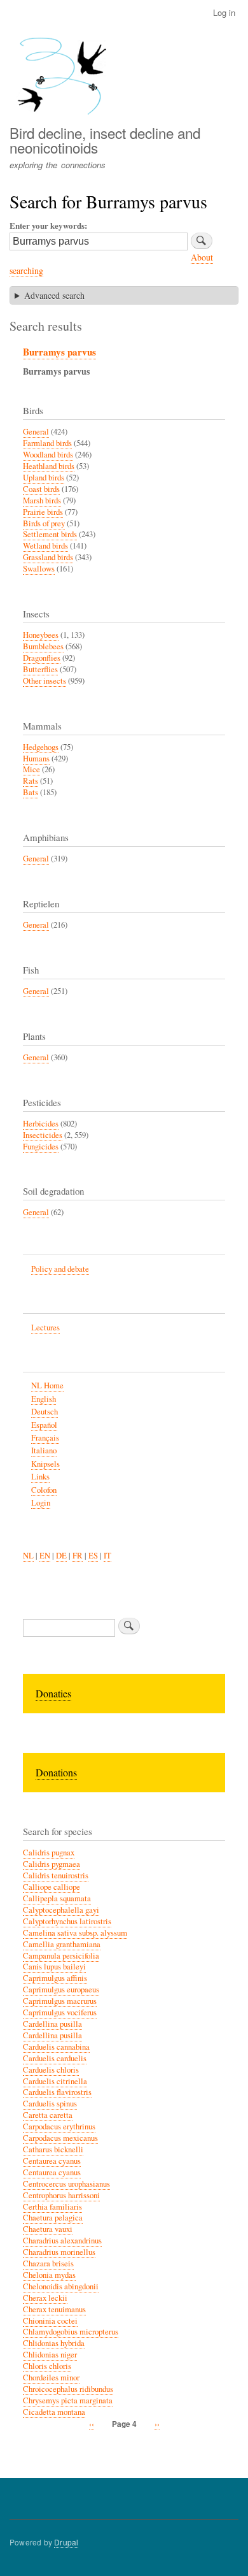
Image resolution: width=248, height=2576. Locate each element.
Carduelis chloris (51, 2070)
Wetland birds (45, 546)
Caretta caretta (48, 2115)
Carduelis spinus (50, 2104)
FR (78, 1556)
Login (41, 1503)
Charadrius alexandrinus (62, 2241)
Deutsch (45, 1412)
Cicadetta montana (54, 2412)
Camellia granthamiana (62, 1944)
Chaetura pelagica (53, 2218)
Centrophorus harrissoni (61, 2195)
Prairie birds (43, 512)
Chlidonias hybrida (54, 2343)
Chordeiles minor (51, 2378)
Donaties (53, 1693)
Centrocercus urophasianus (66, 2184)
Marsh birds (42, 500)
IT (107, 1556)
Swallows (39, 569)
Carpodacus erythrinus (59, 2126)
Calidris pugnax (49, 1853)
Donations (56, 1772)
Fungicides (41, 1147)
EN (45, 1556)
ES (93, 1556)
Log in (224, 12)
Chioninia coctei (50, 2321)
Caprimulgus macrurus (60, 2001)
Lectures (45, 1328)
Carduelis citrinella (55, 2081)
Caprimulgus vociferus (60, 2012)
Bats (31, 792)
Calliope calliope (52, 1887)
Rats (31, 781)
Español (44, 1425)
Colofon (44, 1490)
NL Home (47, 1385)
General (36, 432)
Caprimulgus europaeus (61, 1990)
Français (45, 1438)
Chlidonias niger (50, 2355)
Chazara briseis (48, 2263)
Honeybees (41, 635)
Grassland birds (48, 557)
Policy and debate (60, 1269)
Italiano (44, 1450)
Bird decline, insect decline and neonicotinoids (105, 140)
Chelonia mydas (49, 2275)
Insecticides (43, 1135)
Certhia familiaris (52, 2207)
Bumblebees (43, 646)
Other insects (45, 681)
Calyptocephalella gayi (61, 1910)
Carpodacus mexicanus (60, 2138)
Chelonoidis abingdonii (61, 2286)
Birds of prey (44, 523)
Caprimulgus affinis (55, 1978)
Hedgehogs (41, 747)
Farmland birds (47, 443)
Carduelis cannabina (56, 2047)
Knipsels (45, 1464)
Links (40, 1477)
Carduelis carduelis (55, 2058)
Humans (36, 759)
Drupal (66, 2542)
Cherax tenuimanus (54, 2309)
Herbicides (41, 1124)
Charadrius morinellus (59, 2252)
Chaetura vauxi (48, 2229)
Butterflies (40, 669)
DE (61, 1556)
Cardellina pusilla (52, 2024)
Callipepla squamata (57, 1898)
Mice (31, 769)
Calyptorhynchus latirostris (67, 1921)
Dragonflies (42, 658)
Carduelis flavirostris (57, 2092)
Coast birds (41, 489)
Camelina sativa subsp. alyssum (75, 1933)
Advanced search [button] (54, 295)
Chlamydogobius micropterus (71, 2332)
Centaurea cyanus (52, 2161)
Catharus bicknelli (53, 2149)
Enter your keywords (47, 225)
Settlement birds (50, 534)
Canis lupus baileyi (54, 1967)
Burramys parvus (59, 352)
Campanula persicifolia (61, 1956)
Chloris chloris (47, 2366)
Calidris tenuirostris (56, 1875)
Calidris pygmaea (52, 1864)
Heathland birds (49, 466)
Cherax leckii (45, 2298)
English (44, 1399)
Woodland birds (48, 455)
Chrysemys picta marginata (68, 2400)
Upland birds (44, 478)
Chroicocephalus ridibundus (68, 2389)
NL (28, 1556)
